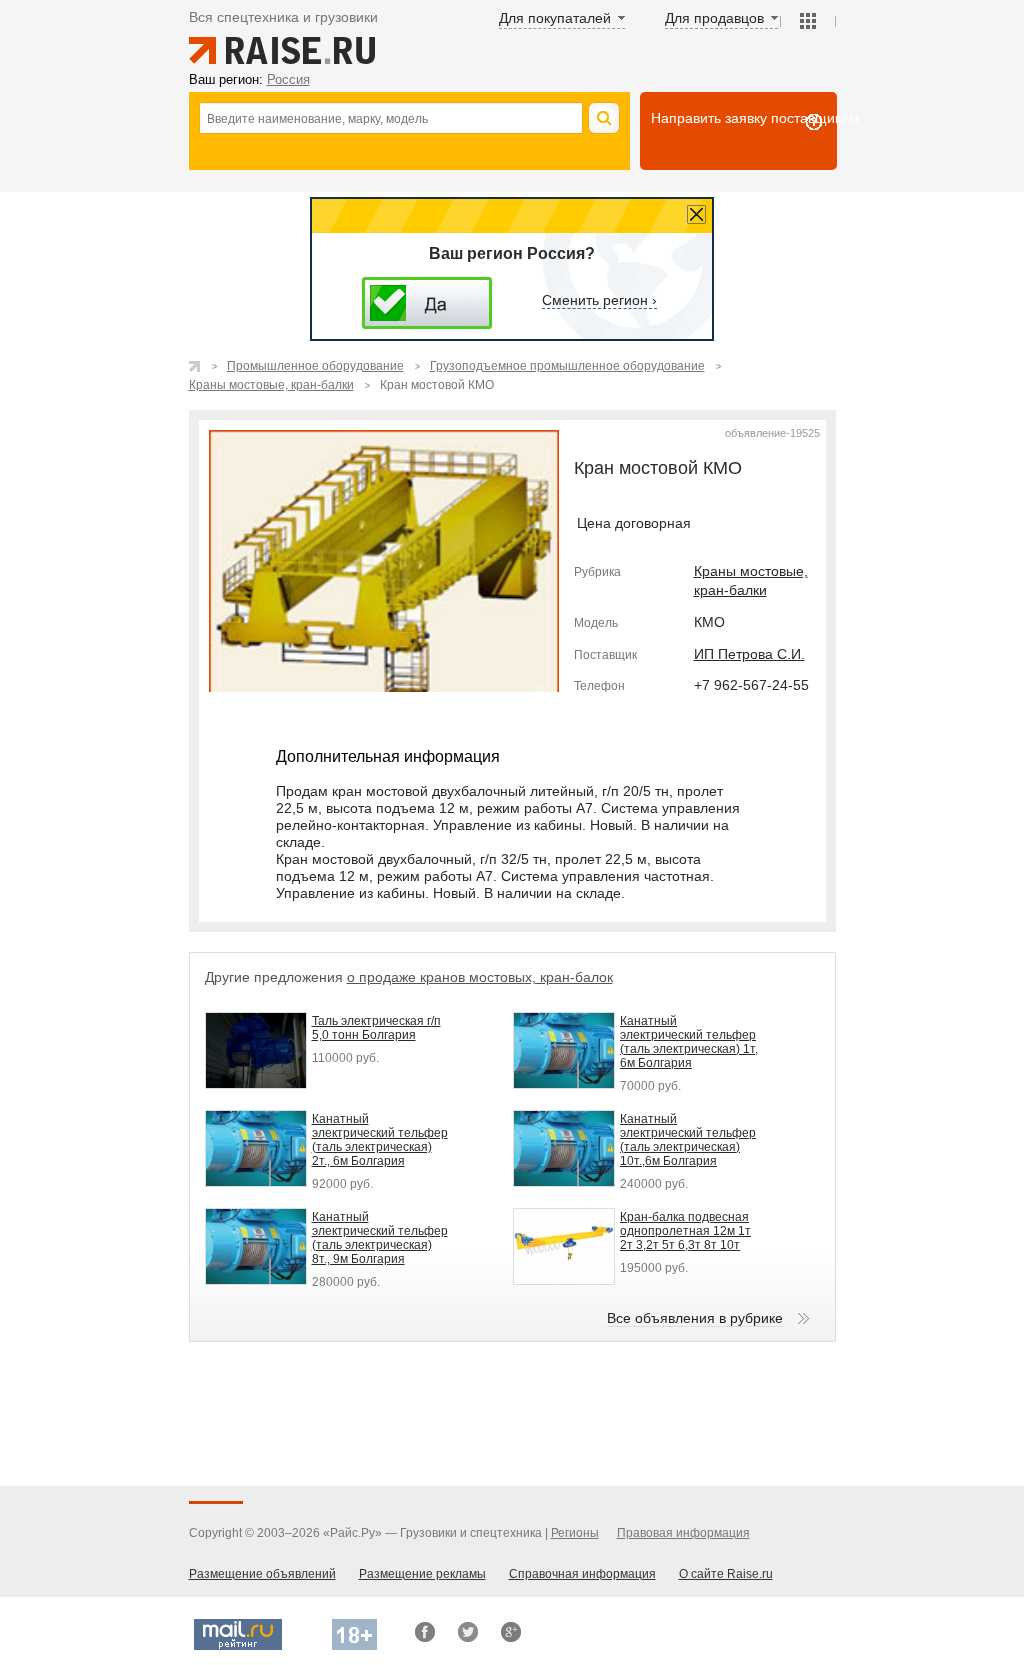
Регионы (575, 1533)
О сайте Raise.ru (726, 1574)
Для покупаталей (555, 18)
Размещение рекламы (422, 1574)
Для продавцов (714, 18)
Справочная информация (582, 1574)
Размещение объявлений (262, 1574)
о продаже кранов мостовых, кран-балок (480, 977)
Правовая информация (683, 1533)
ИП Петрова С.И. (749, 654)
